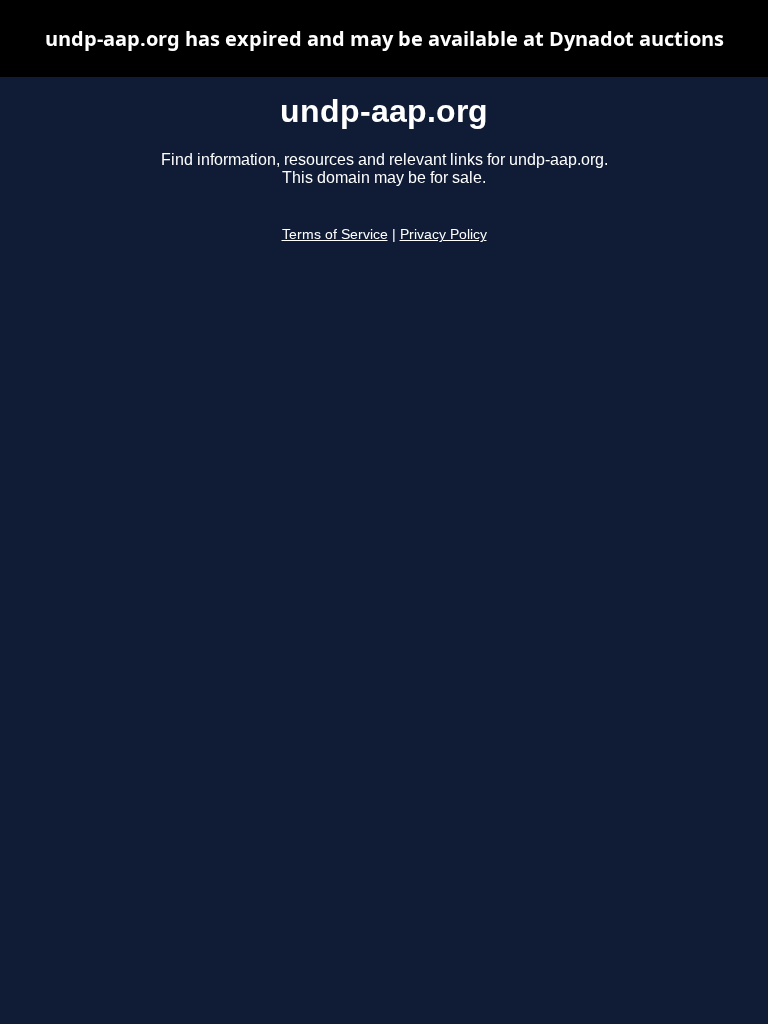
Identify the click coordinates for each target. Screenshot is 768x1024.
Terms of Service (335, 234)
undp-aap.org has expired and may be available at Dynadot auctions (384, 38)
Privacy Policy (443, 234)
